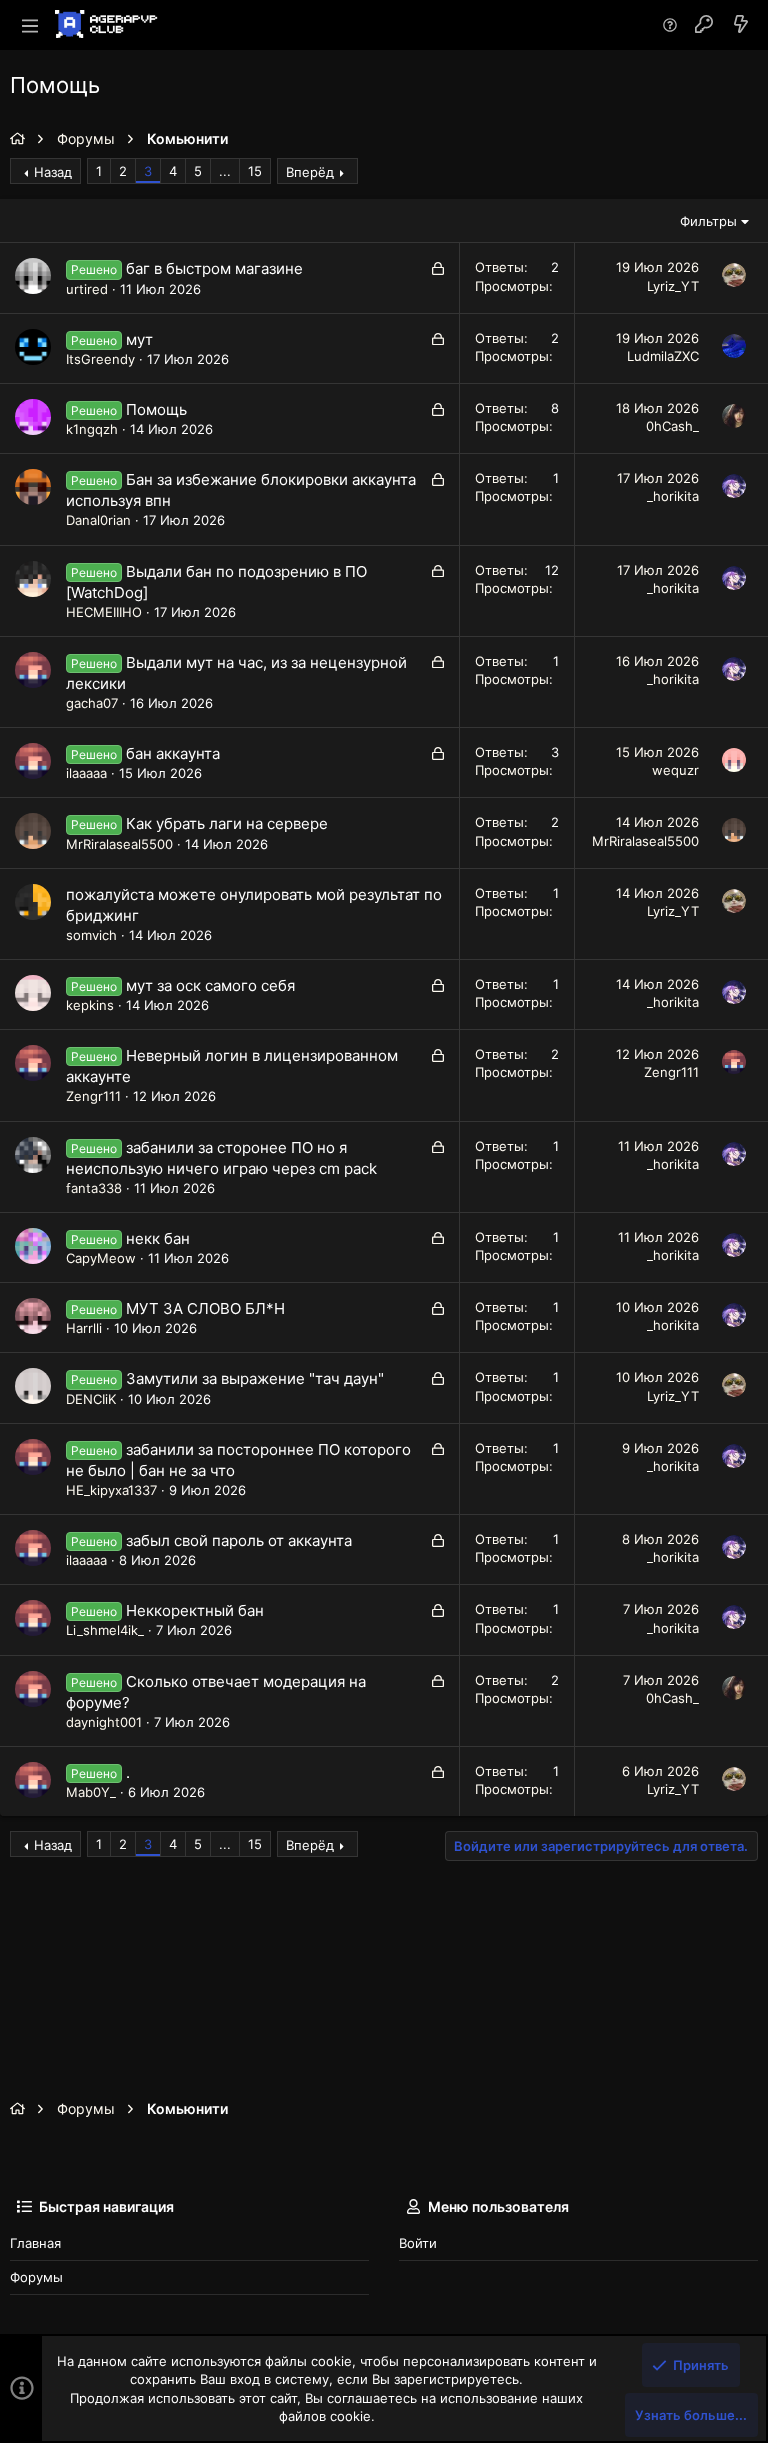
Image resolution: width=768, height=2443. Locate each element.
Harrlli (84, 1328)
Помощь (156, 409)
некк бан (158, 1238)
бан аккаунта (173, 753)
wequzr (675, 770)
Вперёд (310, 172)
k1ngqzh (92, 429)
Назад (53, 172)
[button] (30, 25)
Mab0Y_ (91, 1792)
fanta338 (94, 1188)
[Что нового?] (741, 25)
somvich (91, 935)
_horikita (673, 496)
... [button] (225, 171)
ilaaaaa (86, 773)
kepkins (90, 1005)
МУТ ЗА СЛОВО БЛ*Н (205, 1308)
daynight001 (104, 1722)
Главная (35, 2243)
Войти (418, 2243)
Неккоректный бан (195, 1610)
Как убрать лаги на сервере (227, 823)
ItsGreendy (100, 359)
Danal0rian (98, 520)
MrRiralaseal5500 (119, 844)
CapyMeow (101, 1258)
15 (255, 171)
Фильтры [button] (708, 221)
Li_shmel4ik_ (105, 1630)
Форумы (36, 2277)
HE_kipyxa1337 (111, 1490)
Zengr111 (93, 1096)
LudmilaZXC (663, 356)
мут (139, 339)
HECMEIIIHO (104, 612)
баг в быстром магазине (214, 268)
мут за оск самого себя (210, 985)
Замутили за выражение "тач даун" (255, 1378)
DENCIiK (91, 1399)
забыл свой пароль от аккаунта (239, 1540)
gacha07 (92, 703)
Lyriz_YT (673, 286)
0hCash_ (672, 426)
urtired (87, 289)
